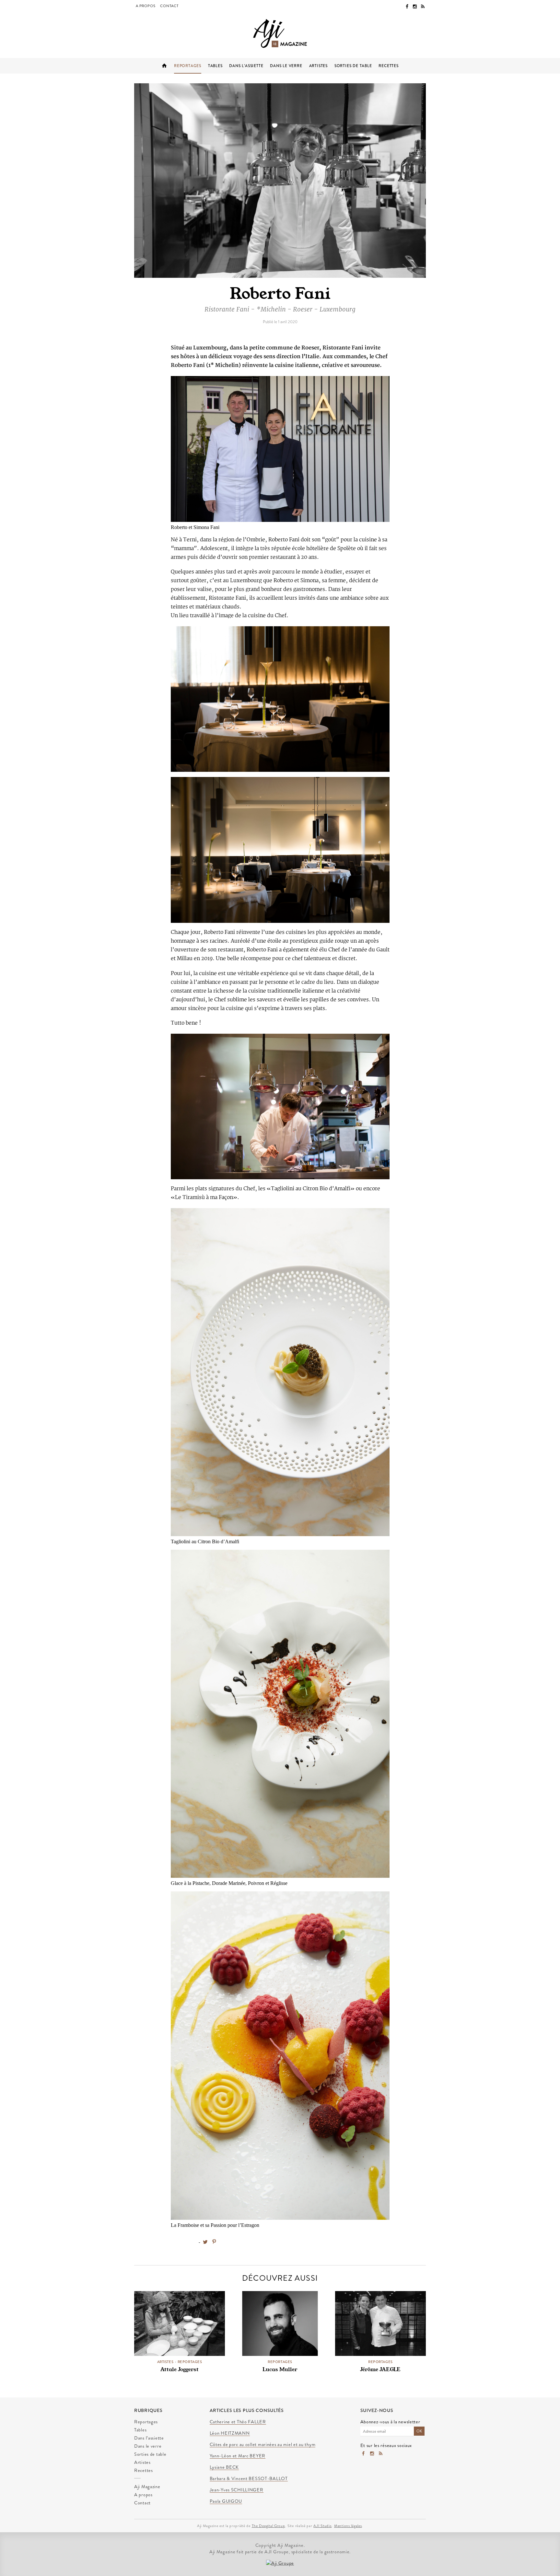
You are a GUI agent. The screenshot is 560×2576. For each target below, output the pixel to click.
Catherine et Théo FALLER (238, 2422)
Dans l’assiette (246, 66)
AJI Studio (322, 2526)
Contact (169, 6)
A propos (146, 6)
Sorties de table (353, 66)
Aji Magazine (164, 66)
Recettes (388, 66)
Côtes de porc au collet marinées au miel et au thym (263, 2445)
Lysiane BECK (224, 2467)
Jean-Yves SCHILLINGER (237, 2490)
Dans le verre (286, 66)
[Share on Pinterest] (214, 2242)
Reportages (188, 66)
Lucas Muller (280, 2369)
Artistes (318, 66)
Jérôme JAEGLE (380, 2369)
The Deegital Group (268, 2526)
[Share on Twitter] (205, 2242)
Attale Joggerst (180, 2369)
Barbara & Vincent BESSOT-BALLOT (249, 2479)
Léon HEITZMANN (230, 2433)
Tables (215, 66)
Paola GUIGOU (226, 2501)
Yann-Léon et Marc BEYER (238, 2456)
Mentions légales (348, 2526)
